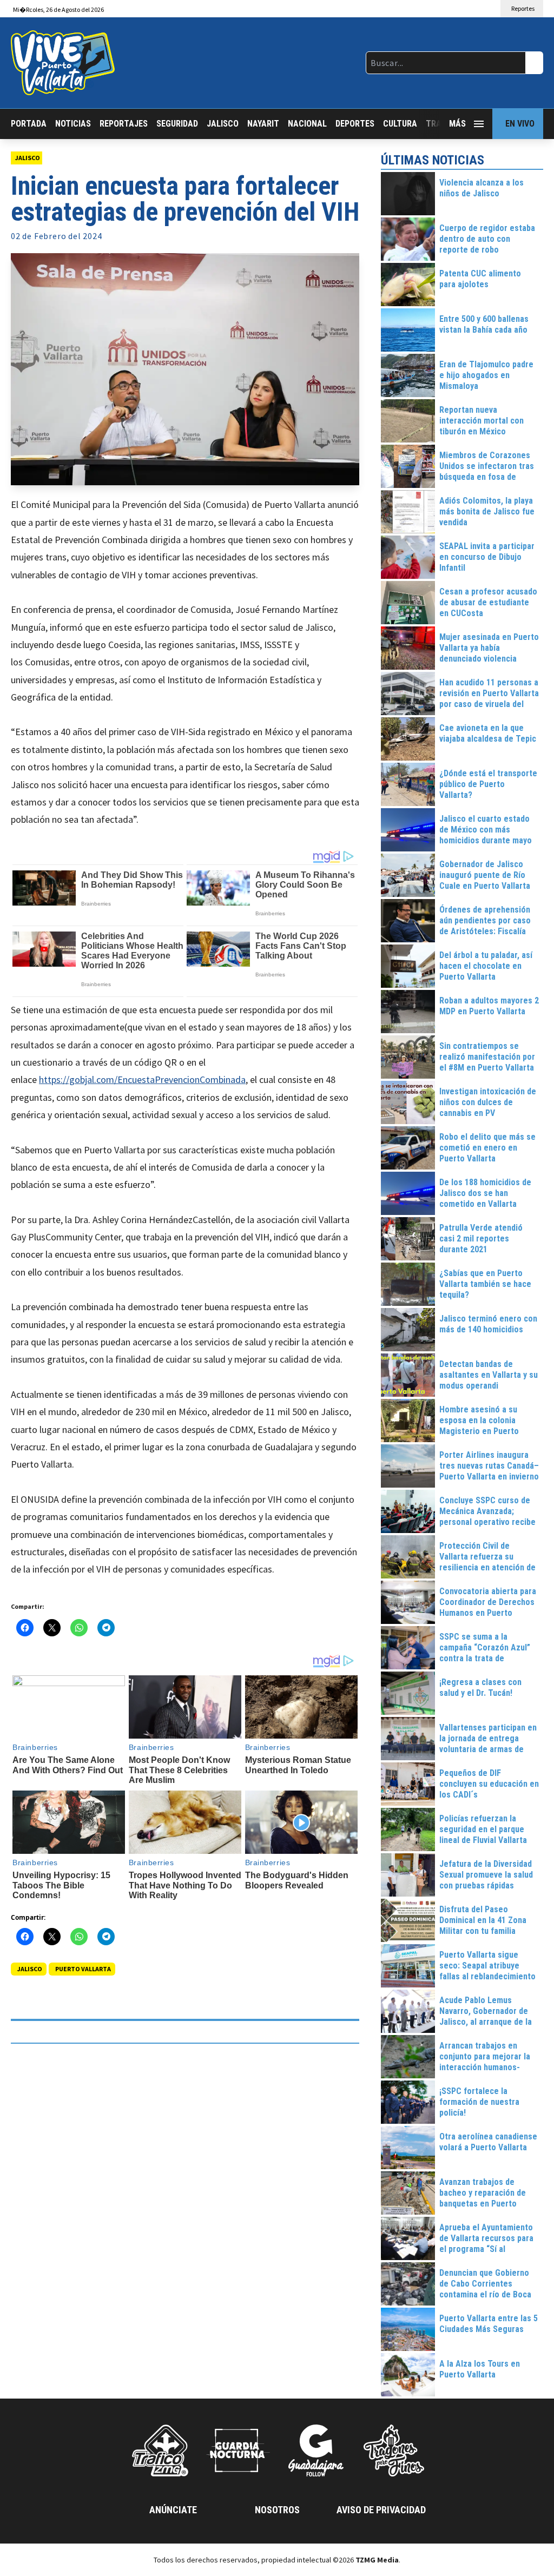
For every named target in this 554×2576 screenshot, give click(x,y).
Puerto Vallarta (83, 1969)
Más (457, 124)
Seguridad (177, 124)
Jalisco (223, 124)
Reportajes (124, 124)
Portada (29, 124)
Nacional (307, 124)
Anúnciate (173, 2510)
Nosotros (277, 2510)
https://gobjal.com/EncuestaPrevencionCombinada (142, 1079)
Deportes (355, 124)
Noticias (73, 124)
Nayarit (263, 124)
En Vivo (520, 124)
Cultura (400, 124)
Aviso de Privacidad (381, 2510)
